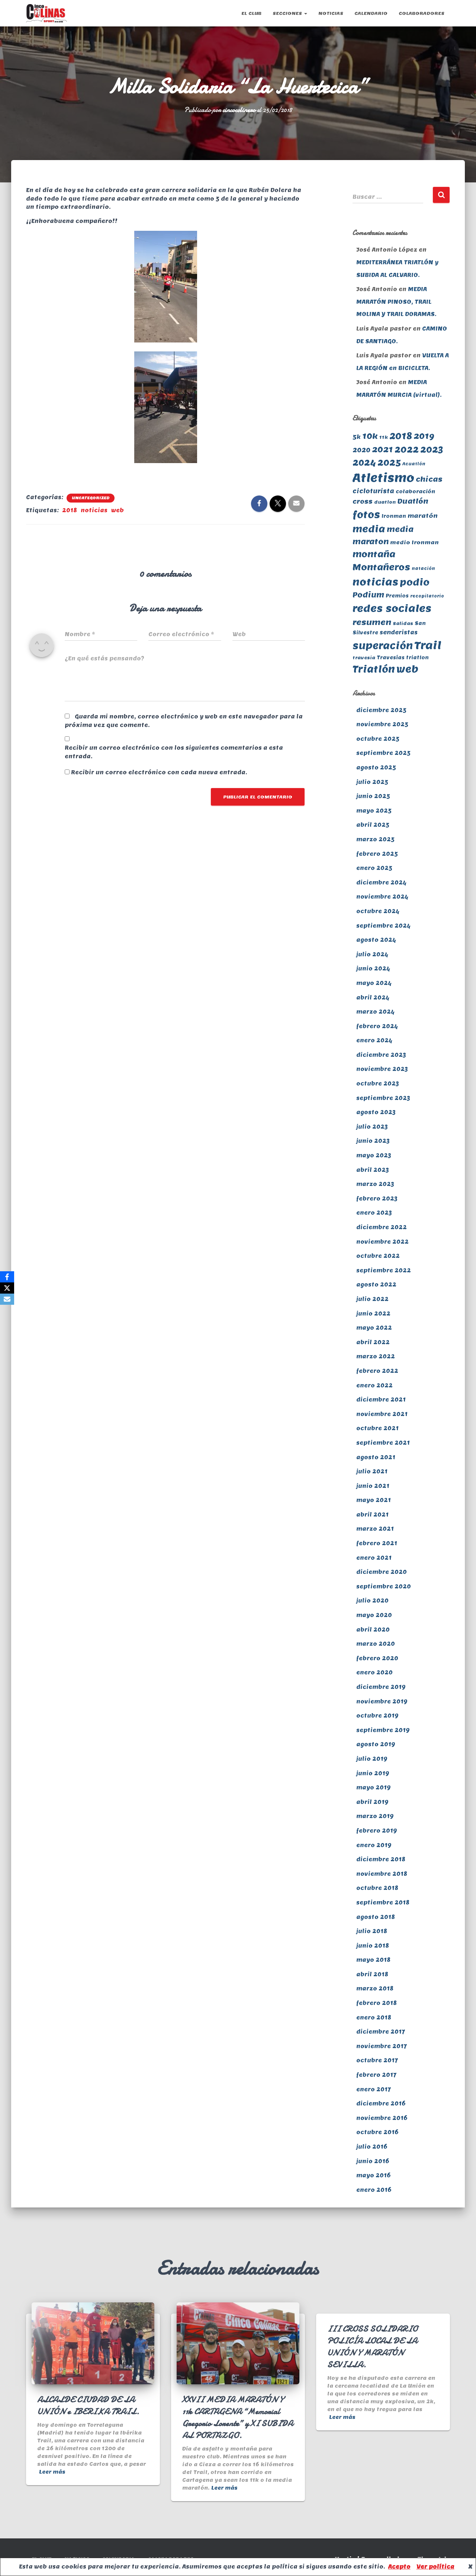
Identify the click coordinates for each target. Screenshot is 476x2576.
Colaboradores (422, 13)
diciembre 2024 (381, 883)
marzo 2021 (375, 1529)
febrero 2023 (377, 1199)
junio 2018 (373, 1946)
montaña (374, 554)
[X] (7, 1288)
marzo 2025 (375, 839)
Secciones (288, 13)
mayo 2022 (374, 1328)
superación (383, 645)
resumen (372, 622)
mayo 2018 (373, 1960)
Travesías (391, 658)
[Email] (7, 1299)
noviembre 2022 (382, 1242)
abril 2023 (373, 1170)
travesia (364, 658)
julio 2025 (372, 782)
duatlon (385, 502)
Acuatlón (414, 464)
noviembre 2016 (382, 2118)
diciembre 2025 (381, 710)
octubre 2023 (378, 1084)
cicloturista (373, 491)
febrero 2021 (377, 1543)
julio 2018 (372, 1931)
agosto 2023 (376, 1112)
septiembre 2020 (384, 1587)
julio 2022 (372, 1299)
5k (357, 437)
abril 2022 (373, 1342)
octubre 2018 (377, 1888)
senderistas (399, 632)
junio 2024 (373, 969)
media (369, 529)
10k (370, 436)
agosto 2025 (376, 768)
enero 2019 (374, 1845)
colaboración (415, 492)
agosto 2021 (376, 1457)
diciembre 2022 (382, 1227)
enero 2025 (374, 868)
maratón (423, 516)
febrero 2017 (376, 2075)
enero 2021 (374, 1558)
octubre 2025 (378, 739)
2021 (382, 449)
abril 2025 (373, 825)
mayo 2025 (374, 811)
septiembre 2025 (383, 753)
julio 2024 (372, 954)
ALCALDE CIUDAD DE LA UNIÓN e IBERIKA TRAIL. (88, 2405)
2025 (389, 462)
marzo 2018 (375, 1989)
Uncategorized (91, 498)
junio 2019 (373, 1773)
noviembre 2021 (382, 1414)
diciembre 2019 (381, 1687)
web (118, 510)
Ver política (435, 2567)
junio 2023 (373, 1141)
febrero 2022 (377, 1371)
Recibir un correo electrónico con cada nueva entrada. (159, 772)
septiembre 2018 (383, 1903)
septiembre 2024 (383, 926)
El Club (251, 13)
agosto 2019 (376, 1744)
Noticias (331, 13)
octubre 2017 (377, 2060)
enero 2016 (374, 2190)
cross (363, 501)
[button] (305, 13)
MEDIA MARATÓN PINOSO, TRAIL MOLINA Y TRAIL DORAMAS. (396, 302)
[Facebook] (7, 1277)
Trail (428, 645)
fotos (366, 514)
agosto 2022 (376, 1285)
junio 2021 (373, 1486)
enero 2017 (374, 2089)
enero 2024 (374, 1040)
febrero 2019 (377, 1831)
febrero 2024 (377, 1026)
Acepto (399, 2567)
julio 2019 (372, 1759)
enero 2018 (374, 2018)
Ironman (394, 516)
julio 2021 (372, 1472)
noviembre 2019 (382, 1702)
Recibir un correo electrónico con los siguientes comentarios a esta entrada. (174, 752)
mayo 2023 (374, 1155)
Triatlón (374, 669)
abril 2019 (372, 1802)
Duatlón (413, 501)
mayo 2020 (374, 1615)
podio (415, 582)
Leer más (52, 2472)
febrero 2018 (377, 2003)
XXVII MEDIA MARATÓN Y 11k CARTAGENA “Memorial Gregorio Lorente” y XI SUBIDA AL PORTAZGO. (238, 2417)
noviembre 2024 (382, 897)
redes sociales (392, 608)
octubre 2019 (377, 1716)
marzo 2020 (376, 1644)
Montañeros (381, 567)
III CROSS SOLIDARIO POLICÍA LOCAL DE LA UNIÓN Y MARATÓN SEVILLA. (372, 2347)
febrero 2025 (377, 854)
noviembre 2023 (382, 1069)
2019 (424, 436)
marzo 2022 (376, 1356)
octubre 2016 (377, 2132)
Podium (368, 595)
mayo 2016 (373, 2175)
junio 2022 (373, 1314)
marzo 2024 (375, 1012)
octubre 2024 (378, 911)
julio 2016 (372, 2147)
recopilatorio (427, 596)
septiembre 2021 (383, 1443)
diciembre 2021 (381, 1400)
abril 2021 (372, 1515)
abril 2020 (373, 1630)
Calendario (371, 13)
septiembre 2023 (383, 1098)
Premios (397, 596)
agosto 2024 (376, 940)
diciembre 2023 (381, 1055)
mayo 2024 (374, 983)
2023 (432, 449)
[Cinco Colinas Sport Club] (46, 13)
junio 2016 (373, 2161)
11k (384, 437)
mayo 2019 (374, 1788)
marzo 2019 (375, 1816)
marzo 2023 (375, 1184)
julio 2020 (372, 1601)
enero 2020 (374, 1673)
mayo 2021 (374, 1500)
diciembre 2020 (382, 1572)
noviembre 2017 (382, 2046)
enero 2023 (374, 1213)
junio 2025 (373, 796)
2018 (70, 510)
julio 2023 (372, 1127)
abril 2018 (372, 1974)
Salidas (403, 623)
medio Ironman (414, 542)
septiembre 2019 (383, 1730)
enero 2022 (374, 1386)
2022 (407, 449)
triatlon (417, 658)
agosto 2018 (376, 1917)
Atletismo (383, 478)
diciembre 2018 (381, 1859)
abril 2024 (373, 998)
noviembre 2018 (382, 1874)
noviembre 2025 (382, 724)
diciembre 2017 (381, 2032)
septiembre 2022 (384, 1271)
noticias (94, 510)
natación (423, 568)
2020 (361, 450)
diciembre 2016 (381, 2104)
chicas (429, 479)
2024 (364, 463)
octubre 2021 (377, 1428)
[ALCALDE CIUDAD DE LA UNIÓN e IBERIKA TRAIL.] (93, 2343)
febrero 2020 (377, 1658)
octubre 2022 (378, 1256)
